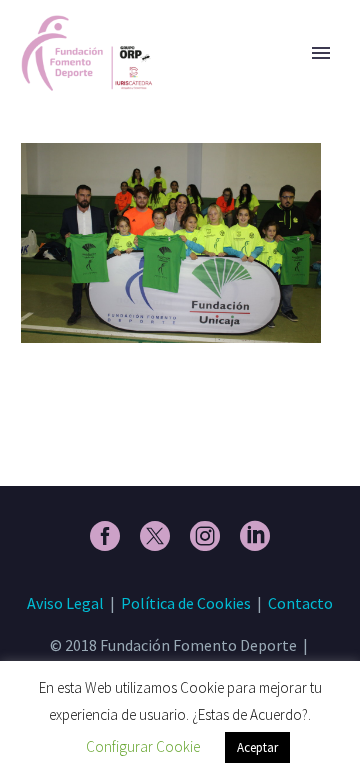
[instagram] (205, 536)
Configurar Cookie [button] (143, 746)
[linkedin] (255, 536)
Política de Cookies (186, 603)
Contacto (300, 603)
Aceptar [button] (257, 747)
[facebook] (105, 536)
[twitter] (155, 536)
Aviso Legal (65, 603)
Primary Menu (321, 53)
